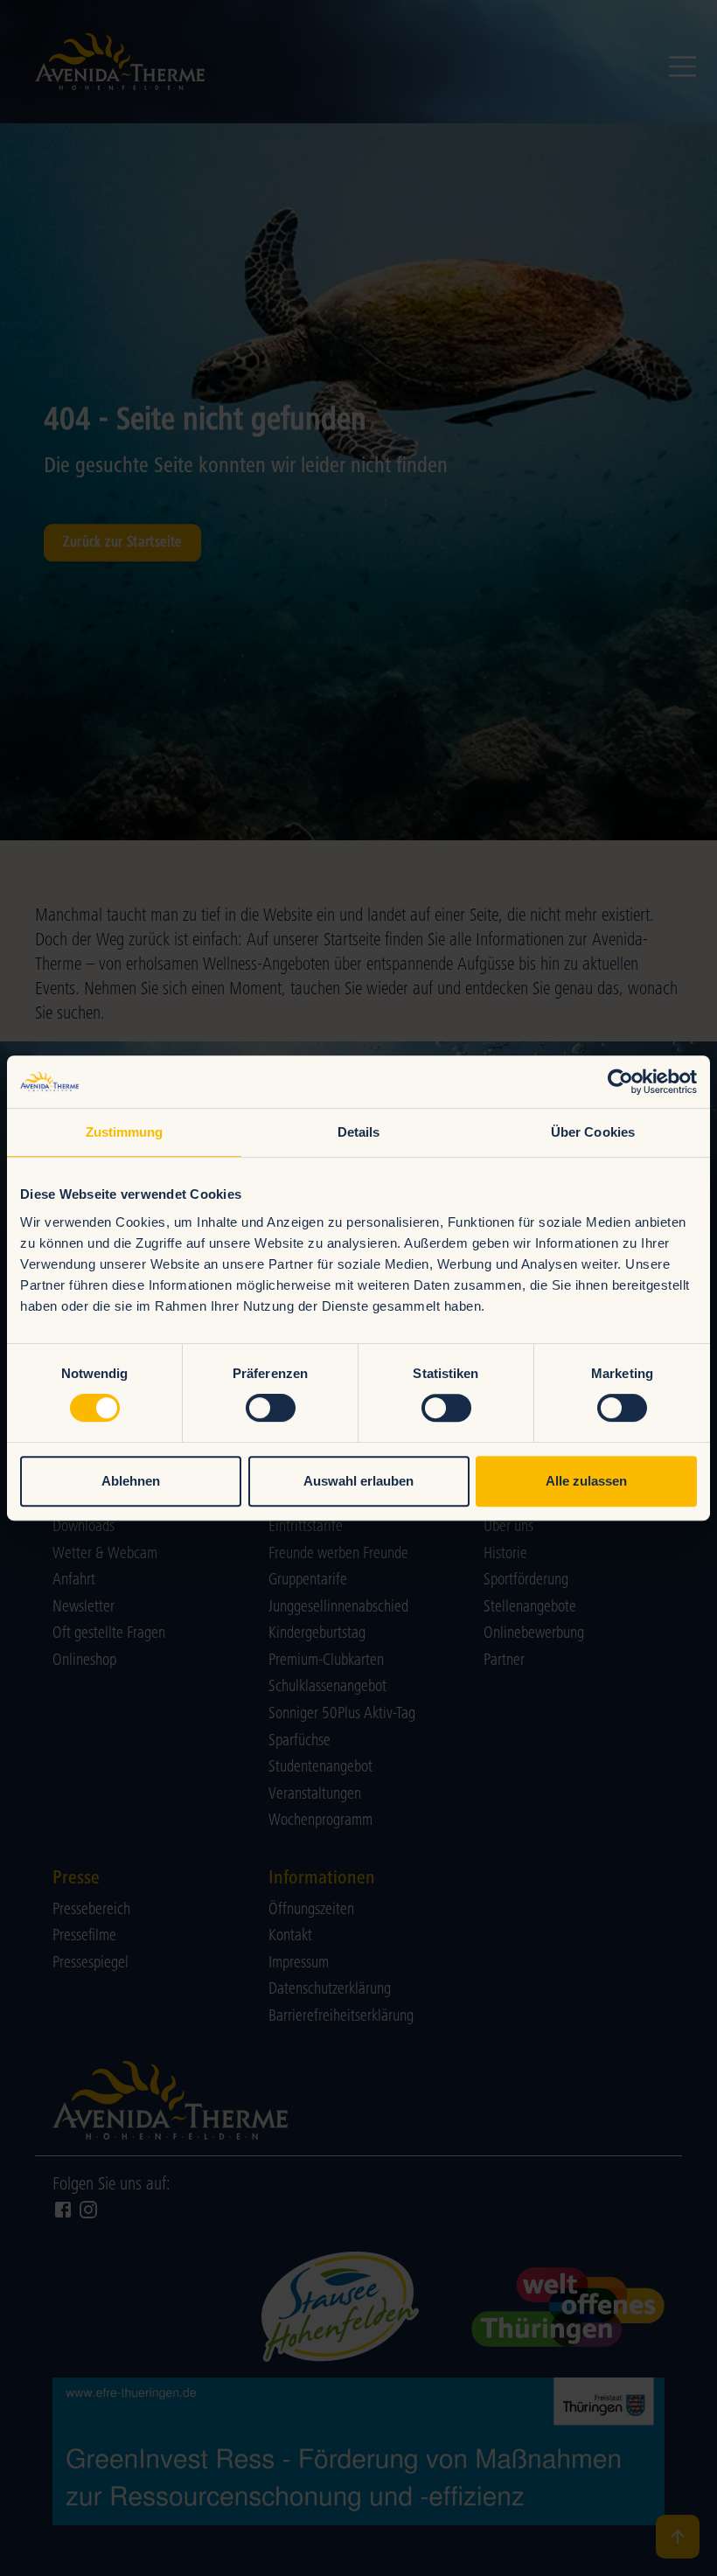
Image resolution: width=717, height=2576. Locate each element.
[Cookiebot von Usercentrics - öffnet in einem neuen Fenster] (620, 1082)
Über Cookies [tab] (593, 1132)
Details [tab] (359, 1132)
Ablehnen (131, 1481)
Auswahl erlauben (358, 1481)
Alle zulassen (586, 1481)
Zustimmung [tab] (125, 1132)
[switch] (271, 1408)
